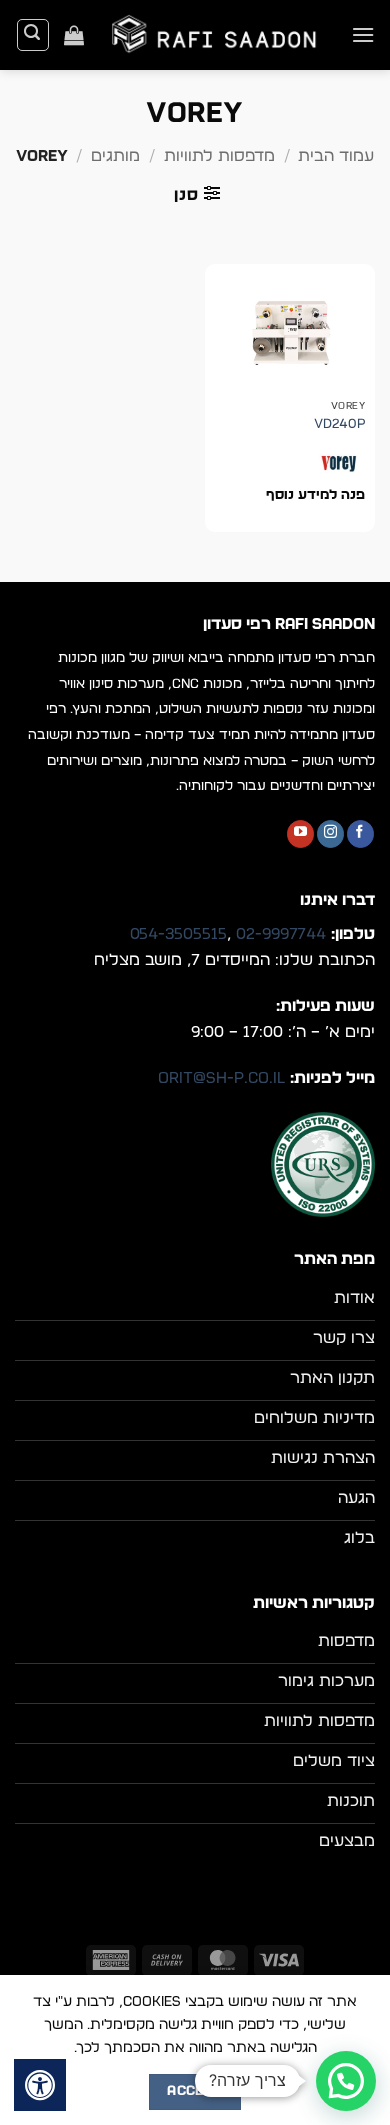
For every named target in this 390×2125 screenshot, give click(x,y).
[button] (363, 34)
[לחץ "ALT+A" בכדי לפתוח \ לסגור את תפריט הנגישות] (40, 2085)
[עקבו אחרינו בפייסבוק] (360, 834)
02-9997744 (281, 934)
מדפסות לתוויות (219, 156)
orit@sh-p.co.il (221, 1078)
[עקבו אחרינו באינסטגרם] (330, 834)
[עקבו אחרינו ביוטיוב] (300, 834)
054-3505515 (178, 934)
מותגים (115, 156)
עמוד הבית (336, 156)
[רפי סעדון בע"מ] (217, 34)
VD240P (339, 424)
